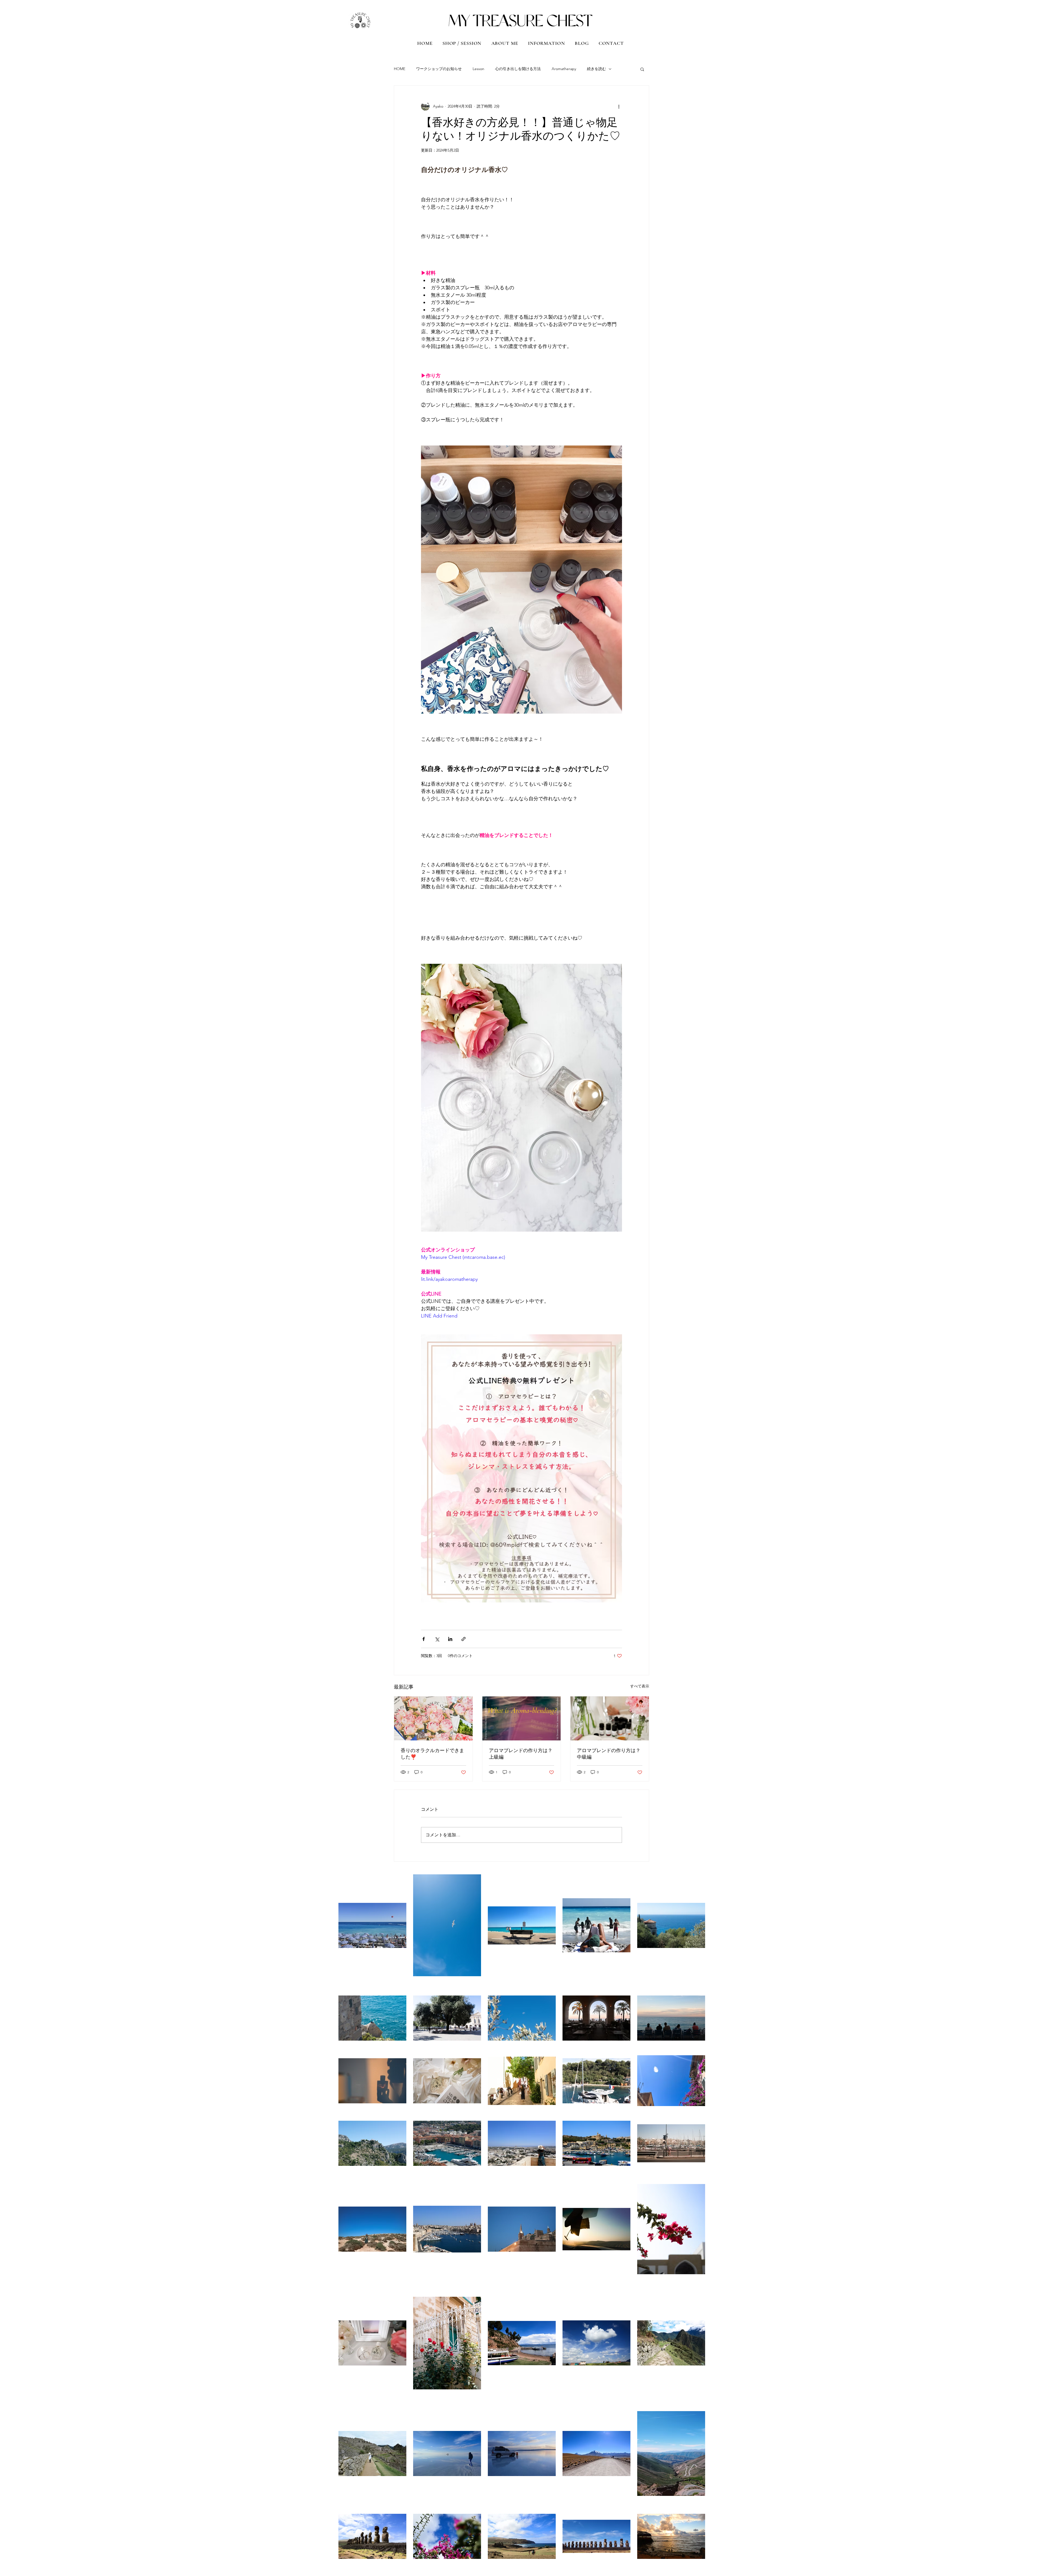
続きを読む (596, 69)
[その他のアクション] (619, 106)
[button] (642, 69)
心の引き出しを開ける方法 (518, 69)
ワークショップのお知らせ (439, 69)
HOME (400, 69)
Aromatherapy (564, 69)
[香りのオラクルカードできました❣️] (433, 1718)
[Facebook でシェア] (424, 1639)
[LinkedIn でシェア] (450, 1639)
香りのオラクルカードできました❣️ (432, 1754)
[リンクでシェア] (464, 1639)
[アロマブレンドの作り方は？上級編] (522, 1718)
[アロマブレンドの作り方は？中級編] (610, 1718)
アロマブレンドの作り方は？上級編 (521, 1754)
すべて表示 (640, 1686)
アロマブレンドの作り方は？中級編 (609, 1754)
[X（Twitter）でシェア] (437, 1639)
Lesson (478, 69)
